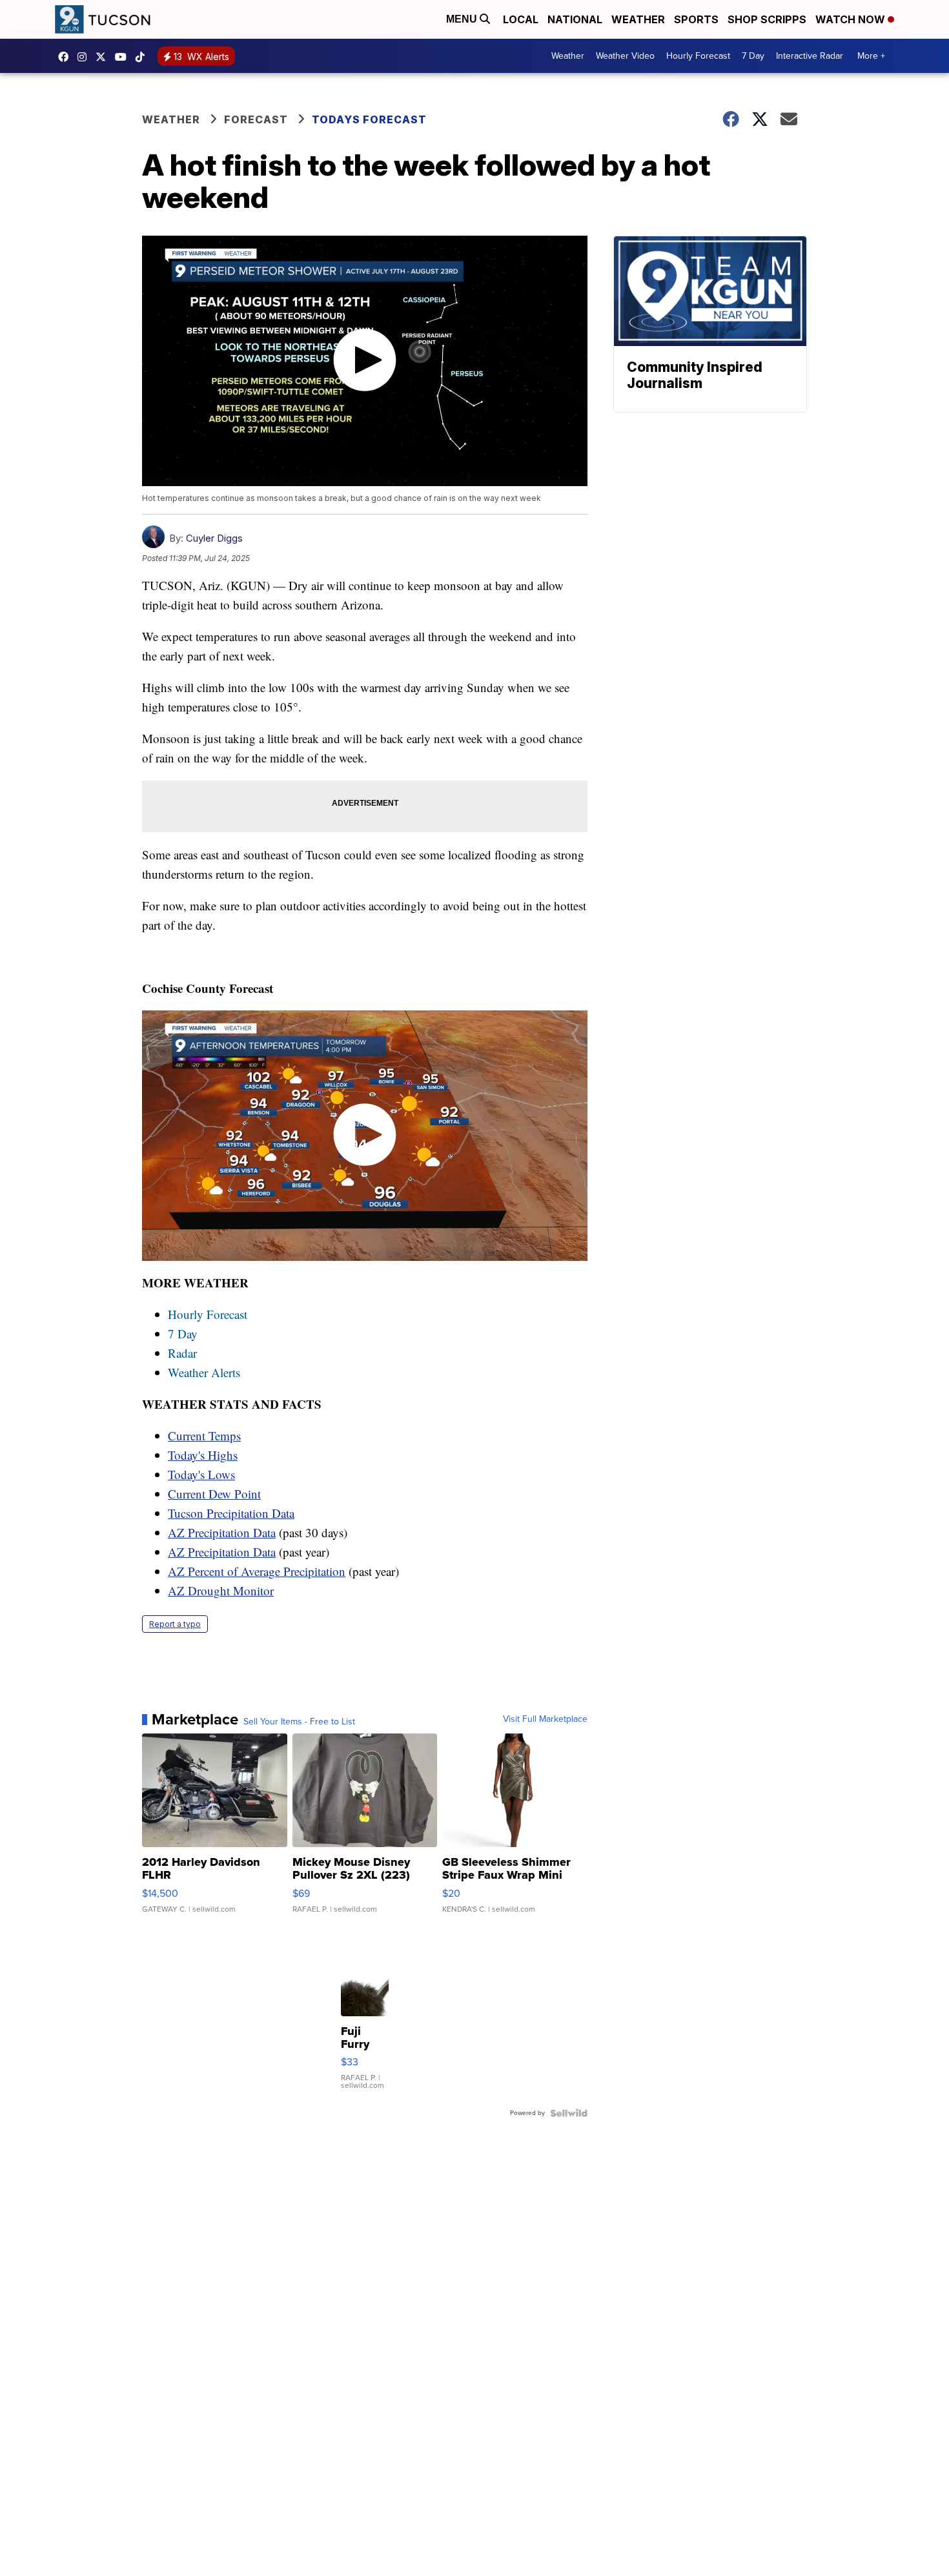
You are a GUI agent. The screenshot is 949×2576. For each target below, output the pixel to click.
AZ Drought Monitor (221, 1590)
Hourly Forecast (698, 56)
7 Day (753, 56)
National (575, 19)
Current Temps (204, 1436)
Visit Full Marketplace (545, 1719)
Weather (638, 19)
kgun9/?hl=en (85, 57)
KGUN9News (66, 57)
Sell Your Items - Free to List (299, 1722)
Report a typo (175, 1624)
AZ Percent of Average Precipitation (257, 1571)
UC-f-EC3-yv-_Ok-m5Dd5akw (124, 57)
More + (871, 56)
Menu (463, 19)
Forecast (256, 119)
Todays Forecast (369, 119)
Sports (696, 19)
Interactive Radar (810, 56)
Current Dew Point (214, 1494)
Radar (182, 1353)
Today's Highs (203, 1455)
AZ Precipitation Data (222, 1532)
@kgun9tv (143, 57)
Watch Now (852, 19)
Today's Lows (201, 1474)
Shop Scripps (767, 19)
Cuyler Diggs (214, 538)
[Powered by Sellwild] (569, 2113)
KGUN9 (104, 57)
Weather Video (625, 56)
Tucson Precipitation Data (231, 1513)
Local (521, 19)
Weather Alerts (204, 1372)
